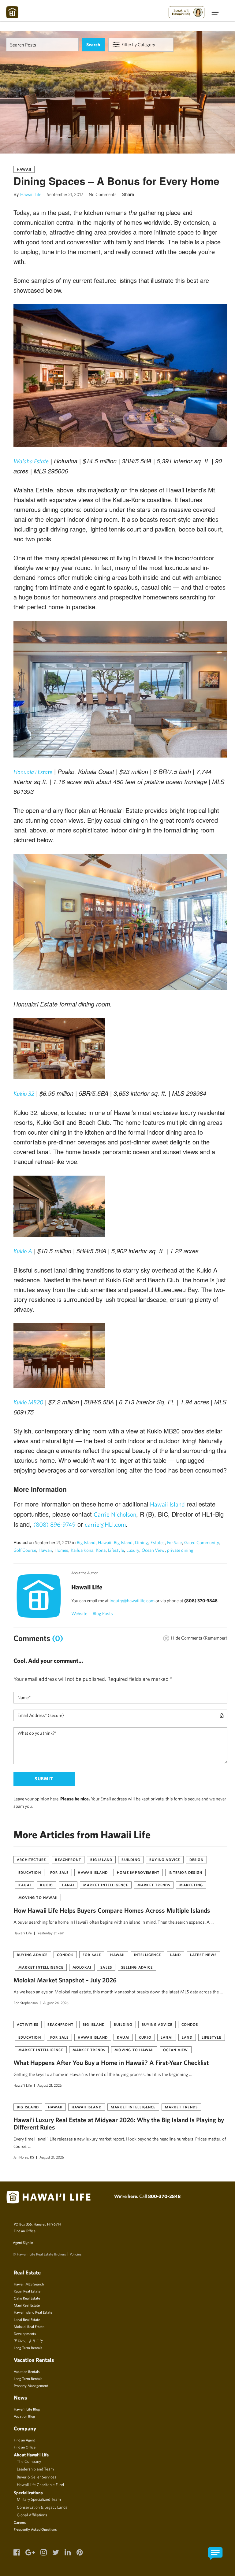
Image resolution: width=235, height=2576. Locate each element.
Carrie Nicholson (115, 1514)
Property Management (31, 2385)
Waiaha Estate (31, 461)
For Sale (174, 1542)
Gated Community (202, 1542)
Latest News (203, 1955)
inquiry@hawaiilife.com (132, 1601)
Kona (101, 1550)
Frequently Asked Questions (35, 2529)
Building (131, 1859)
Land (175, 1955)
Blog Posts (103, 1613)
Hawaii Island (167, 1504)
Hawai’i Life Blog (27, 2409)
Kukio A (23, 1251)
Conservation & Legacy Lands (42, 2507)
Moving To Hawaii (38, 1897)
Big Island (86, 1542)
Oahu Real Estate (27, 2298)
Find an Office (25, 2231)
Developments (25, 2333)
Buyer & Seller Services (37, 2477)
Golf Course (25, 1550)
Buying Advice (165, 1859)
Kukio (47, 1885)
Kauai (25, 1885)
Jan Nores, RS (24, 2157)
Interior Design (185, 1872)
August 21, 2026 (50, 2085)
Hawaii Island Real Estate (33, 2312)
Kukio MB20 (28, 1402)
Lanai (68, 1885)
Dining (142, 1542)
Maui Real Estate (27, 2305)
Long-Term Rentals (28, 2378)
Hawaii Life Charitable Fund (40, 2485)
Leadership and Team (35, 2469)
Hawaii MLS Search (29, 2284)
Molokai (82, 1967)
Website (79, 1613)
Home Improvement (138, 1872)
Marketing (191, 1885)
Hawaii (24, 169)
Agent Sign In (23, 2242)
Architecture (31, 1859)
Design (196, 1859)
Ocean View (153, 1550)
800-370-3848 (164, 2196)
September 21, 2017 (65, 194)
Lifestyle (116, 1550)
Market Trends (154, 1885)
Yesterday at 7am (51, 1933)
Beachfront (68, 1859)
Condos (65, 1955)
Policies (76, 2254)
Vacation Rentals (27, 2371)
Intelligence (147, 1955)
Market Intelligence (106, 1885)
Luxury (133, 1550)
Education (30, 1872)
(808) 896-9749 (54, 1524)
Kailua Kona (82, 1550)
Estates (158, 1542)
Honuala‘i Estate (33, 772)
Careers (20, 2522)
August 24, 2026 (56, 2003)
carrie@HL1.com (105, 1524)
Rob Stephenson (26, 2003)
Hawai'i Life (23, 1933)
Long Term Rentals (28, 2348)
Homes (61, 1550)
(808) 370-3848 (201, 1601)
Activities (28, 2024)
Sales (106, 1967)
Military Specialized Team (39, 2499)
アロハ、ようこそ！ (30, 2341)
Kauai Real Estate (27, 2291)
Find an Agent (24, 2440)
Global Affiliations (32, 2515)
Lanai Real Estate (27, 2319)
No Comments (103, 194)
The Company (29, 2461)
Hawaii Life (31, 194)
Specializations (28, 2493)
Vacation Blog (24, 2416)
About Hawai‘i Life (31, 2455)
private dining (180, 1550)
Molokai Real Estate (29, 2326)
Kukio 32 (24, 1093)
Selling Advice (137, 1967)
